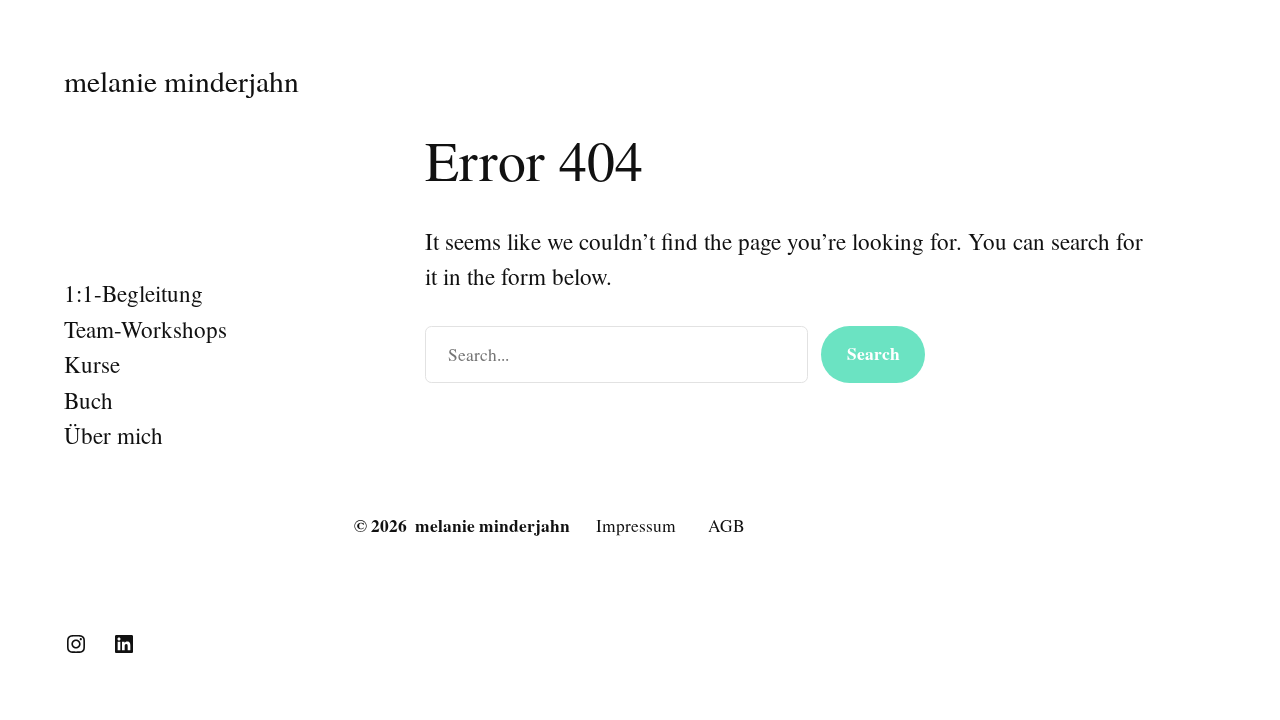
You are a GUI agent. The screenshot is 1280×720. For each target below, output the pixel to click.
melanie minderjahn (181, 80)
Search (873, 353)
